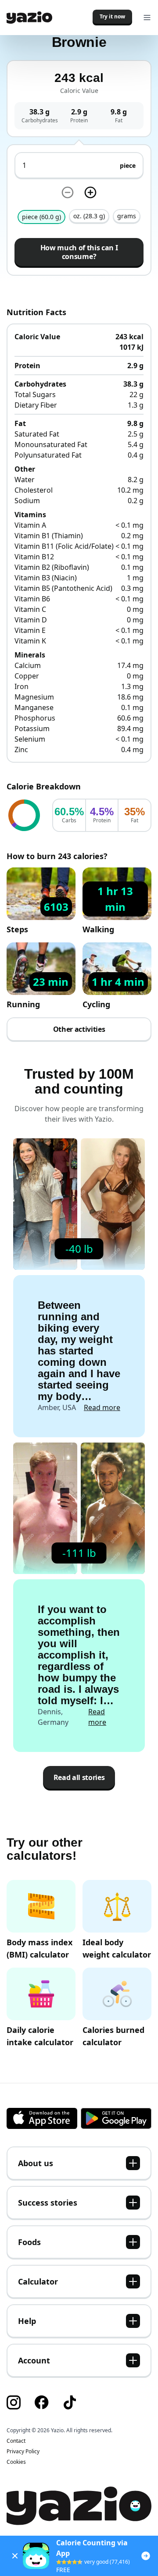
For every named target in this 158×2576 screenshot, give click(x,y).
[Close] (15, 2556)
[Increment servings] (90, 192)
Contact (16, 2441)
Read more (102, 1407)
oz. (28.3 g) (89, 216)
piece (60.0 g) (41, 217)
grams (127, 216)
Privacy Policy (23, 2452)
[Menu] (147, 18)
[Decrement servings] (68, 192)
